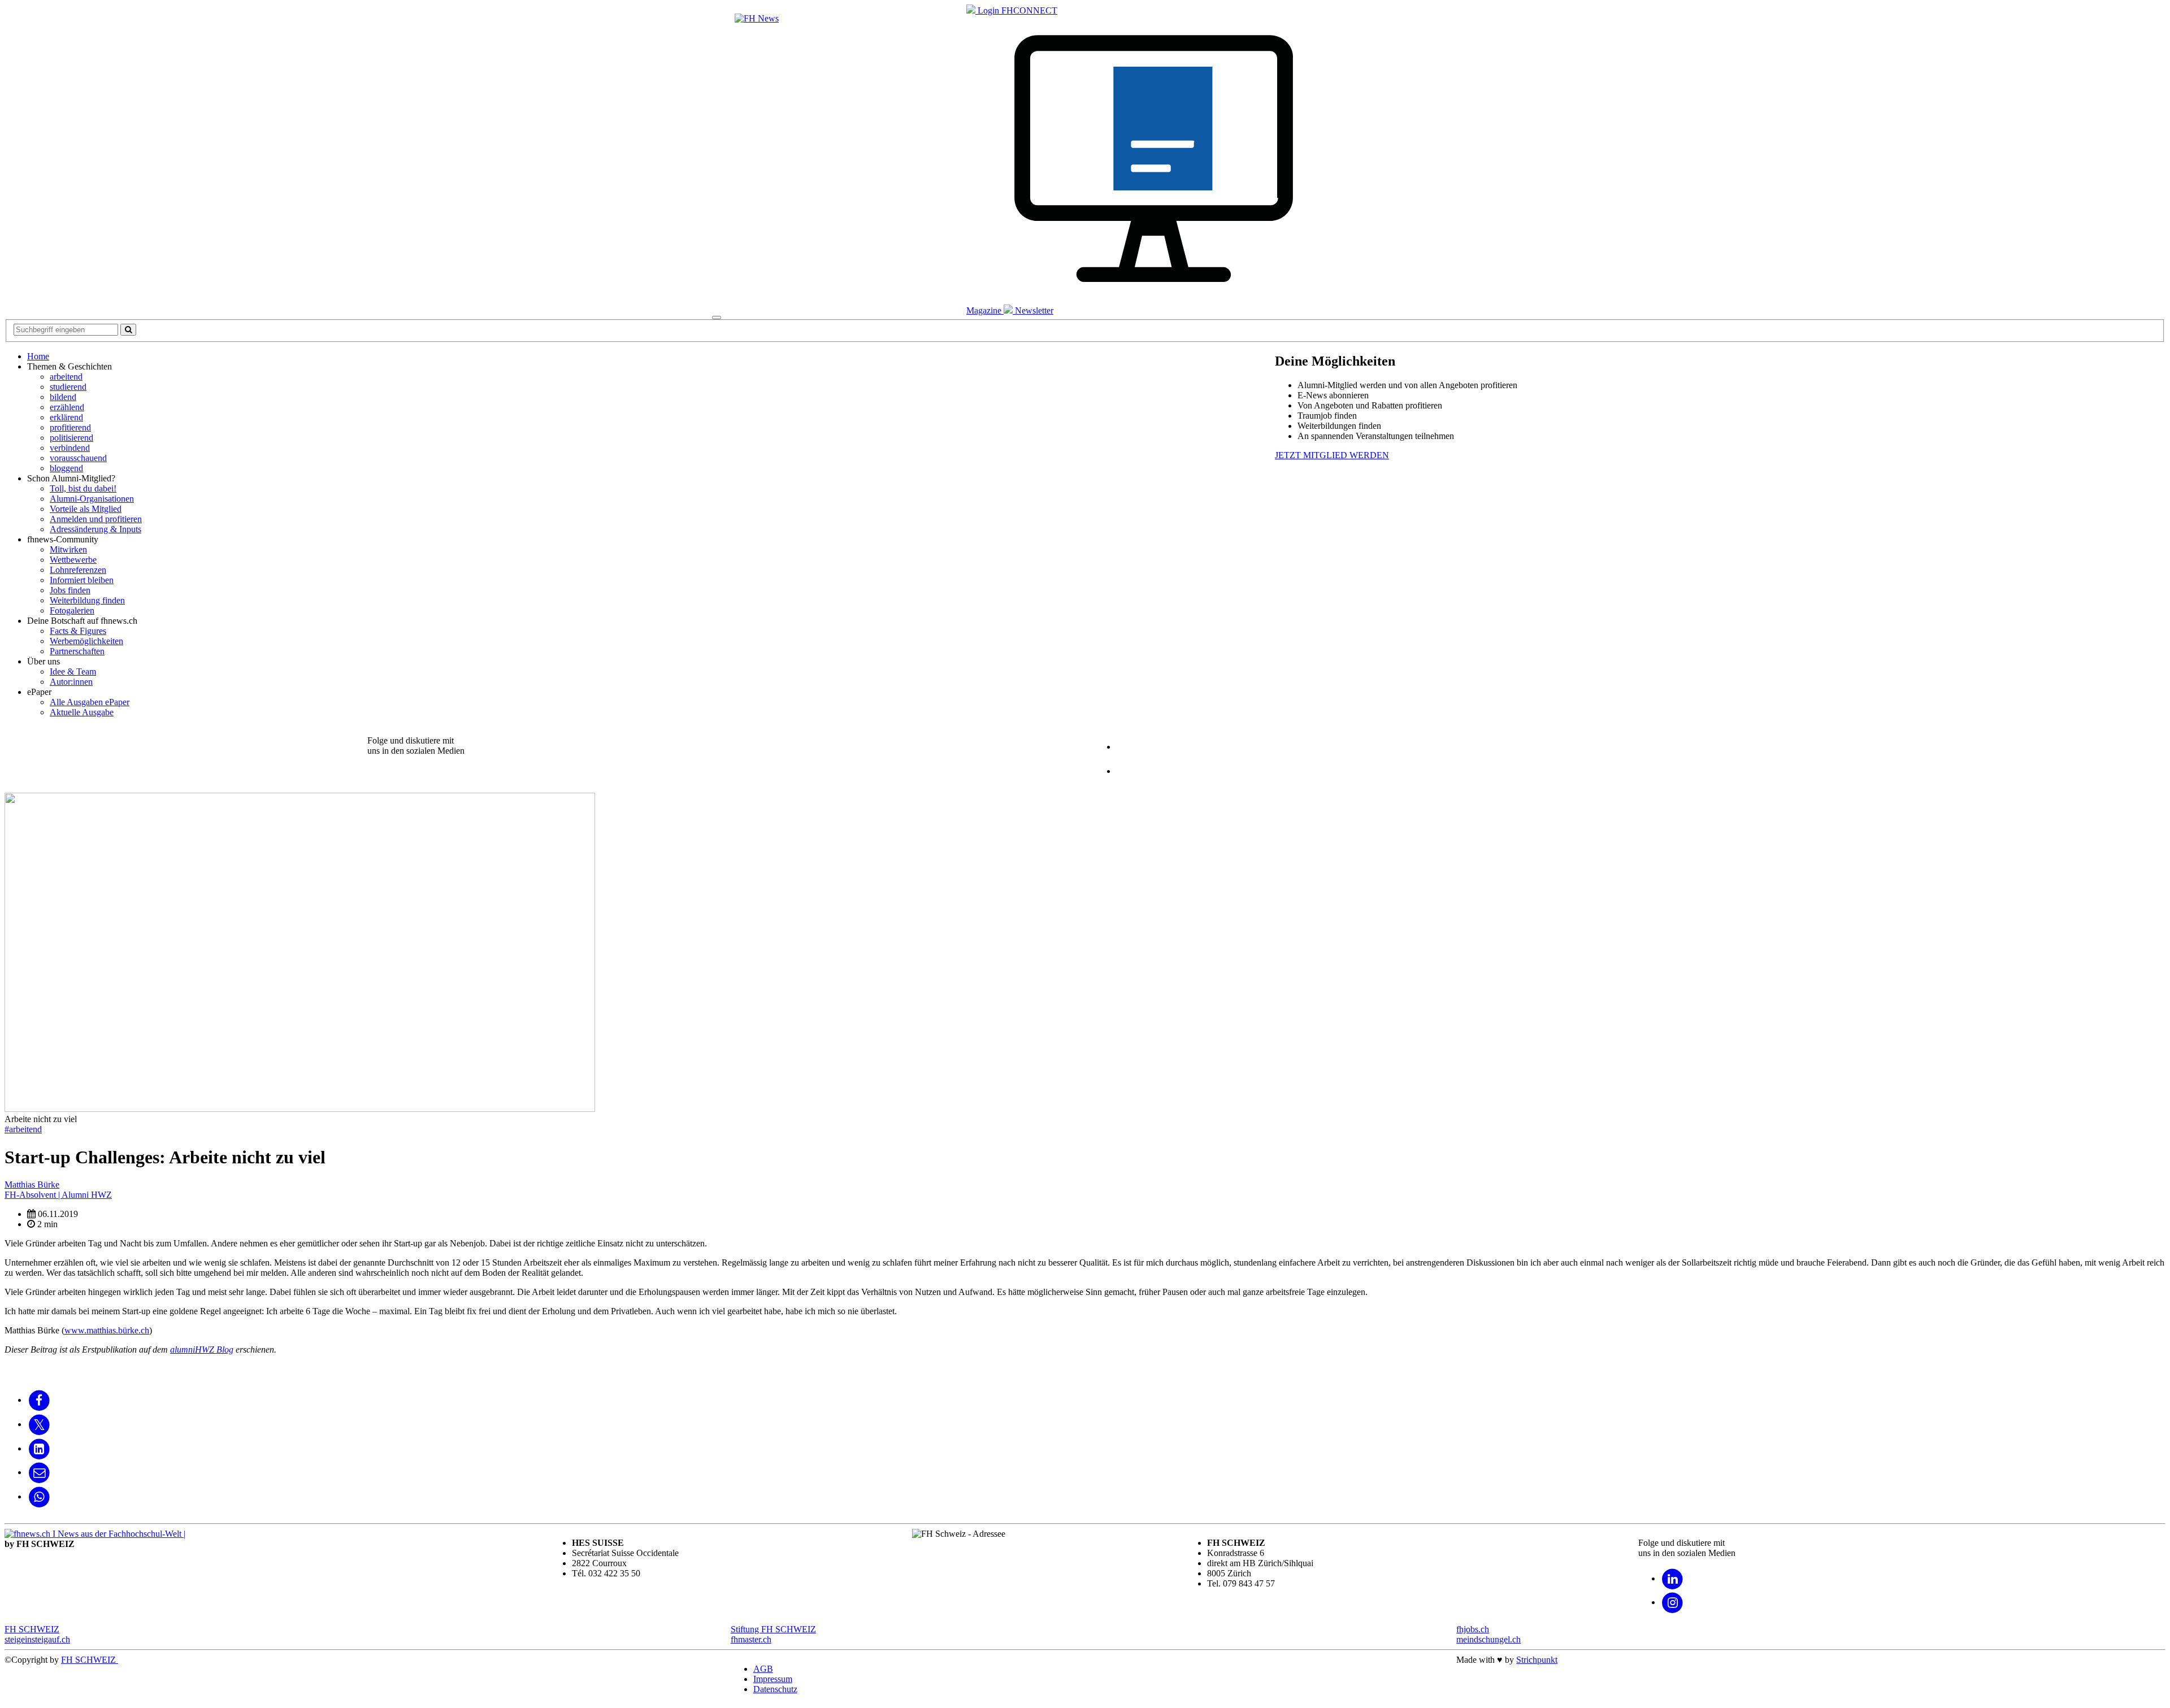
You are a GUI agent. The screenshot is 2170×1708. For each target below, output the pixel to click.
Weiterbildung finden (87, 600)
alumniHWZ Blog (202, 1350)
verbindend (70, 448)
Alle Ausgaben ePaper (90, 702)
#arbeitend (23, 1129)
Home (38, 356)
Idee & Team (73, 672)
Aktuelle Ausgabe (82, 712)
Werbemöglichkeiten (86, 641)
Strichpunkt (1537, 1660)
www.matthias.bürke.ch (107, 1330)
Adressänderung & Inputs (96, 529)
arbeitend (66, 377)
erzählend (67, 407)
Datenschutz (775, 1689)
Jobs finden (70, 590)
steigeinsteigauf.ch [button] (37, 1639)
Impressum (773, 1679)
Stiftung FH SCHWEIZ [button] (773, 1629)
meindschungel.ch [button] (1488, 1639)
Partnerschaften (77, 651)
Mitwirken (68, 549)
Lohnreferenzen (78, 570)
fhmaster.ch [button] (751, 1639)
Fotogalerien (72, 610)
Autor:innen (71, 682)
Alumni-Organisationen (92, 499)
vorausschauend (78, 458)
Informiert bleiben (82, 580)
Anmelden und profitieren (96, 519)
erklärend (66, 417)
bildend (63, 397)
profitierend (70, 427)
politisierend (71, 438)
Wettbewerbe (73, 560)
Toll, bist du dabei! (83, 488)
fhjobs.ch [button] (1473, 1629)
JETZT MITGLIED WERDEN (1332, 455)
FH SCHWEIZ (90, 1660)
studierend (68, 387)
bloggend (66, 468)
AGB (763, 1669)
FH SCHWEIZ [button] (32, 1629)
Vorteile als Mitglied (86, 509)
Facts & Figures (78, 631)
